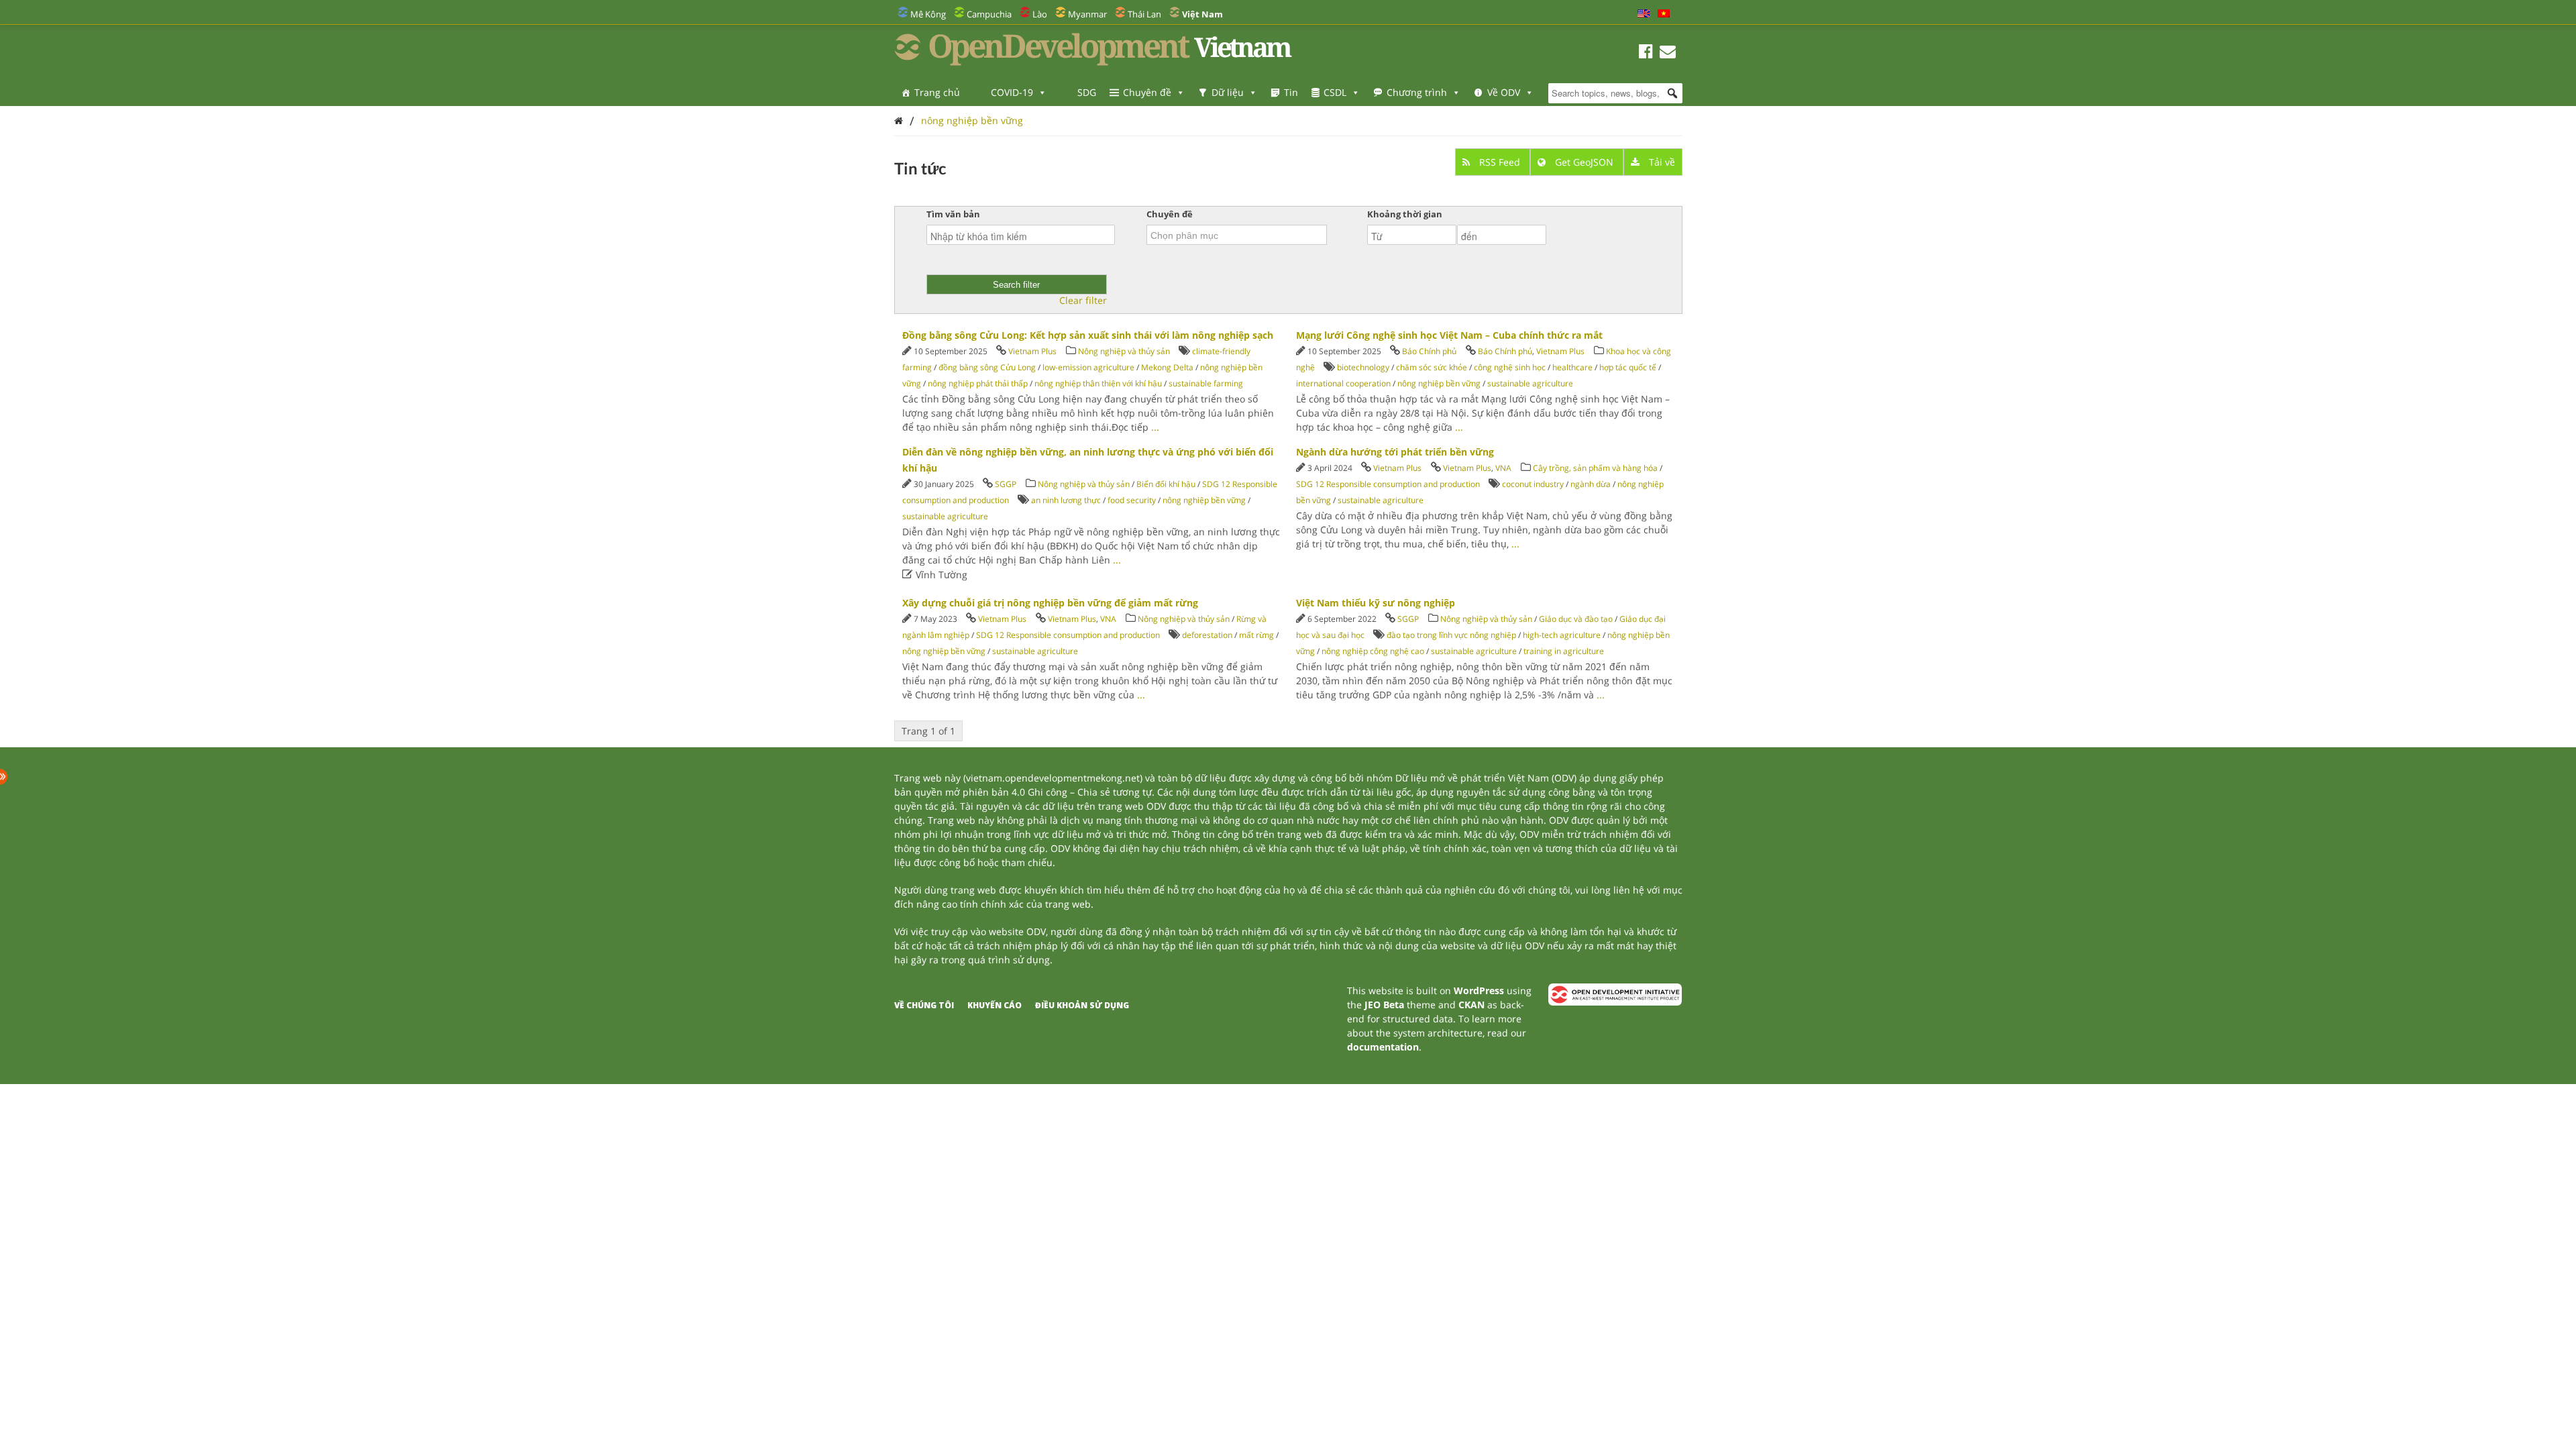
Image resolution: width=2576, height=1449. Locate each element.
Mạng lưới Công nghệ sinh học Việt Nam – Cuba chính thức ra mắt (1449, 335)
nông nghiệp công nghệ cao (1373, 651)
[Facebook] (1646, 53)
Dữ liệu (1228, 92)
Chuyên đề (1147, 92)
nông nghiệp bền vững (972, 120)
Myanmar (1087, 14)
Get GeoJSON (1584, 162)
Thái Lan (1144, 14)
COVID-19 (1012, 92)
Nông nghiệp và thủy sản (1124, 351)
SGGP (1006, 484)
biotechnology (1363, 367)
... (1155, 427)
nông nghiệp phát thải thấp (978, 383)
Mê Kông (928, 14)
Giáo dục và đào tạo (1576, 619)
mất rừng (1256, 635)
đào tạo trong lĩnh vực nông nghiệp (1451, 635)
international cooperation (1343, 383)
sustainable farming (1206, 383)
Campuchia (989, 14)
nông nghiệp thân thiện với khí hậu (1098, 383)
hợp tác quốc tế (1628, 367)
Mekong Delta (1167, 367)
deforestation (1207, 635)
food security (1132, 500)
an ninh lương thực (1066, 500)
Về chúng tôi (924, 1005)
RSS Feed (1500, 162)
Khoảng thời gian (1405, 214)
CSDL (1335, 92)
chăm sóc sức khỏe (1432, 367)
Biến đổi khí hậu (1166, 484)
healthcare (1572, 367)
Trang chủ (937, 92)
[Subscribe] (1668, 53)
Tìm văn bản (953, 214)
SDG (1087, 92)
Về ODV (1504, 92)
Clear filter (1083, 301)
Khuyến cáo (995, 1005)
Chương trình (1417, 92)
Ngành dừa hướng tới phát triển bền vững (1395, 452)
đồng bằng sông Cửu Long (987, 367)
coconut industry (1533, 484)
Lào (1040, 14)
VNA (1503, 468)
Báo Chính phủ (1429, 351)
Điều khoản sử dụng (1082, 1005)
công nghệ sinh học (1510, 367)
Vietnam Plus (1032, 351)
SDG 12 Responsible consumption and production (1388, 484)
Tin (1291, 92)
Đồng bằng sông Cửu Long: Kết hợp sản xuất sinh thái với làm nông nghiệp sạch (1088, 335)
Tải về (1661, 162)
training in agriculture (1564, 651)
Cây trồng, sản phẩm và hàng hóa (1595, 468)
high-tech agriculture (1562, 635)
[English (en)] (1644, 14)
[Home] (899, 120)
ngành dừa (1591, 484)
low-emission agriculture (1088, 367)
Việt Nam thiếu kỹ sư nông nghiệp (1376, 603)
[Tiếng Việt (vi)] (1664, 14)
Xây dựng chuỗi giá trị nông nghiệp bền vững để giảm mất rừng (1050, 603)
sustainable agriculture (1530, 383)
